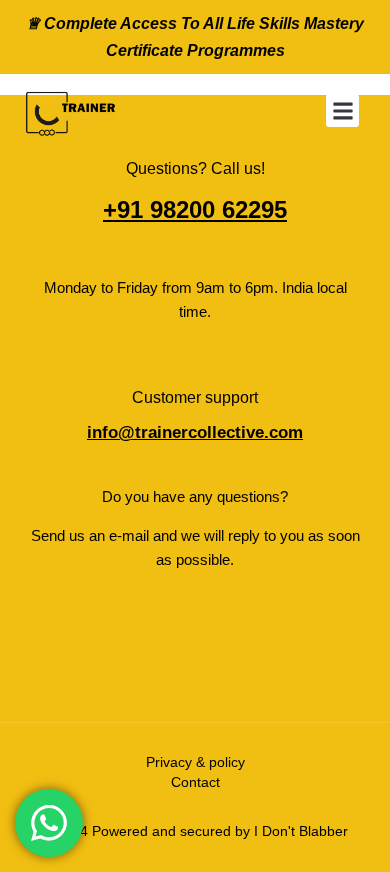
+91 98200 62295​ (195, 209)
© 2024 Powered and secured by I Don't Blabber (195, 831)
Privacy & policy (195, 762)
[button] (342, 110)
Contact (195, 782)
